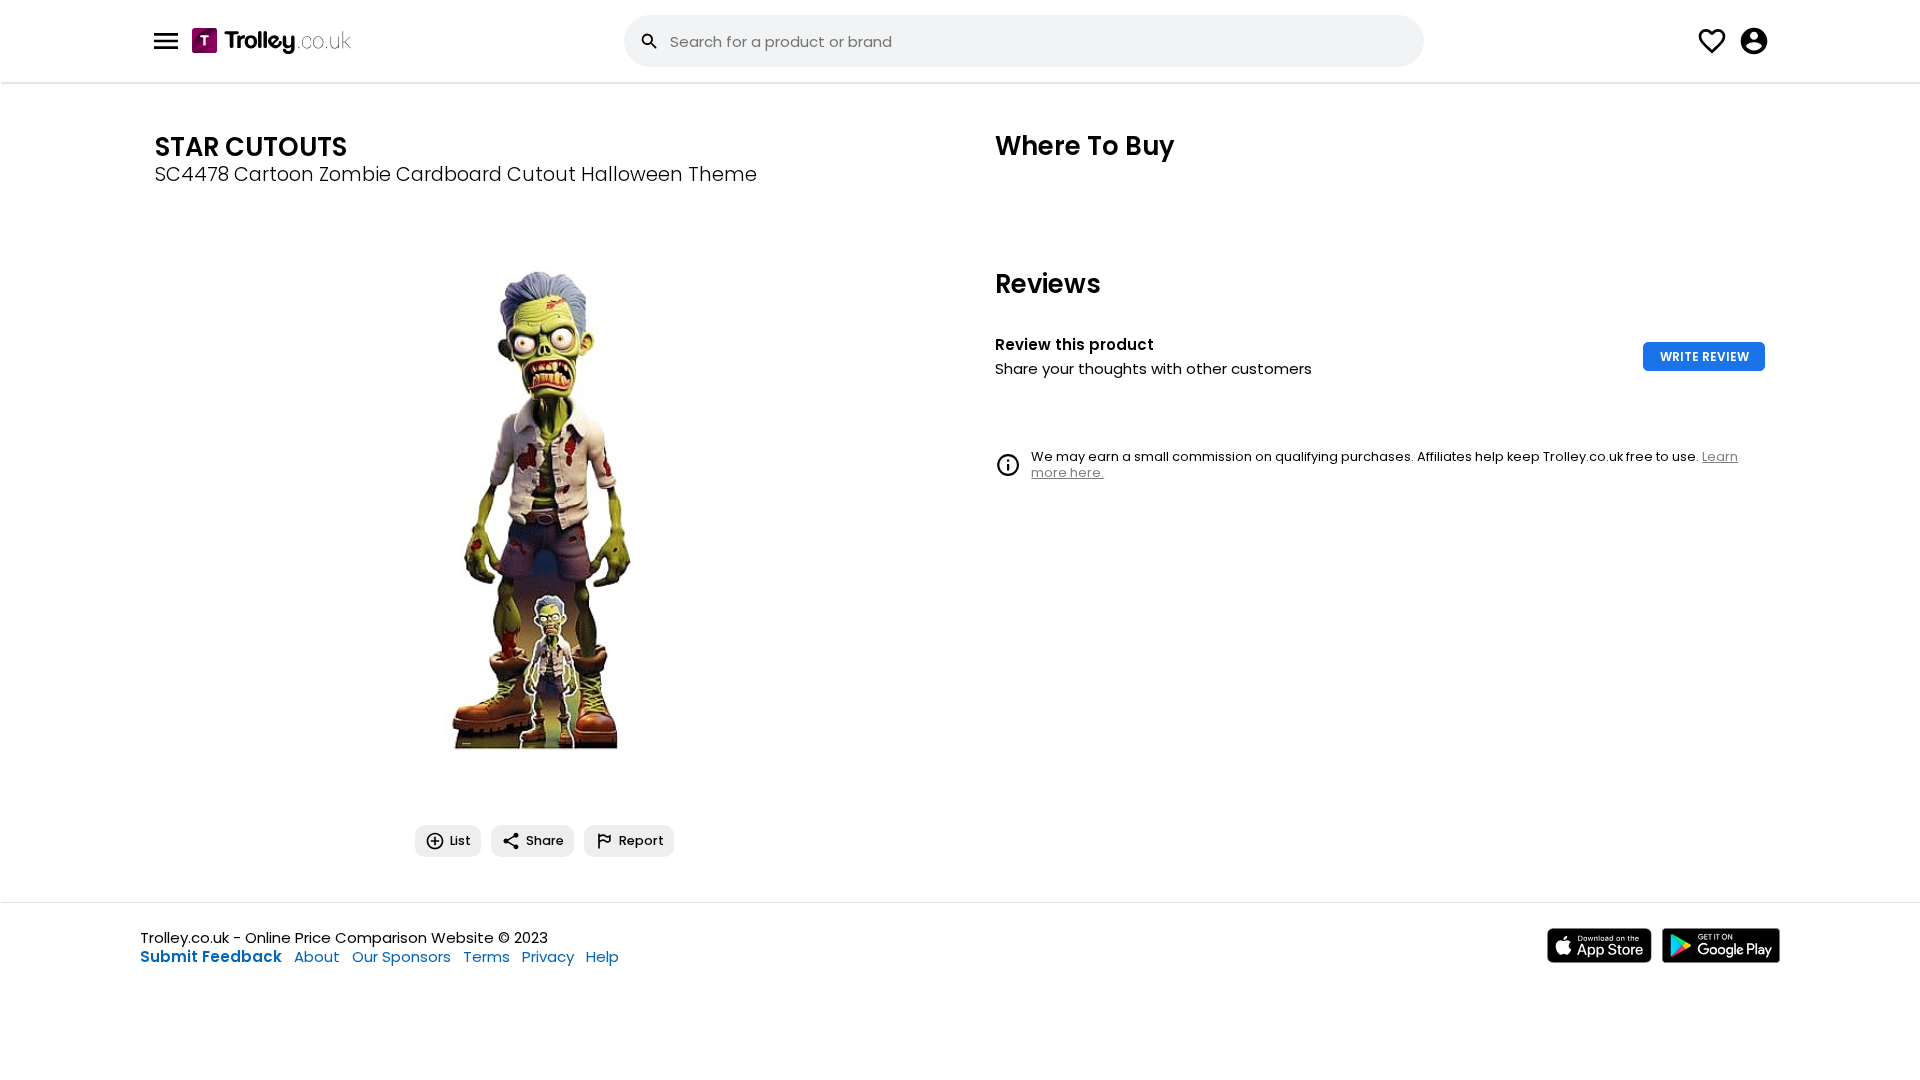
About (317, 956)
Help (602, 956)
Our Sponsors (401, 956)
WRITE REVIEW (1704, 356)
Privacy (548, 956)
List (460, 840)
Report (641, 840)
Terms (486, 956)
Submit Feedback (211, 956)
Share (545, 840)
